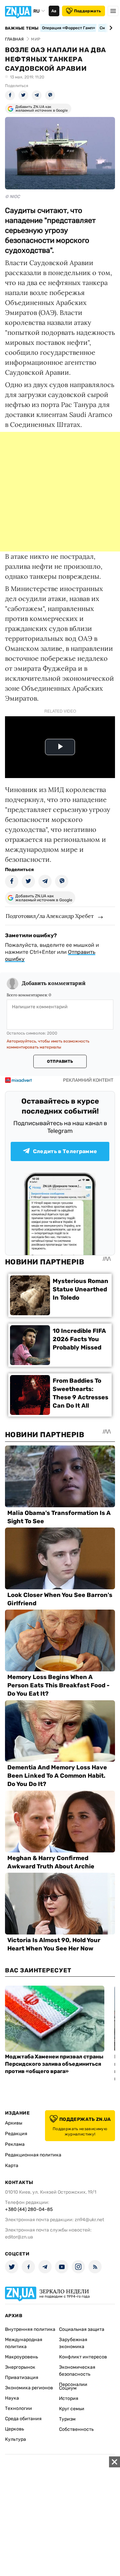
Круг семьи (72, 2409)
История (69, 2398)
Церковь (14, 2429)
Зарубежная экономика (73, 2343)
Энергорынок (20, 2367)
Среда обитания (23, 2419)
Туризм (67, 2419)
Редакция (16, 2134)
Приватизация (22, 2378)
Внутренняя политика (30, 2329)
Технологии (18, 2408)
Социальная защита (82, 2329)
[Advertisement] (60, 492)
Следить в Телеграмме (65, 1151)
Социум (68, 2388)
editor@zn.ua (19, 2237)
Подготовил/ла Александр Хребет (50, 916)
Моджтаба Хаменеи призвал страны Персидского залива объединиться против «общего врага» (54, 2064)
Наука (12, 2398)
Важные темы (22, 28)
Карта (12, 2166)
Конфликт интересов (83, 2357)
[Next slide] (110, 28)
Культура (15, 2439)
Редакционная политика (33, 2155)
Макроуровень (21, 2357)
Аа (54, 11)
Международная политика (24, 2343)
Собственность (76, 2429)
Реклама (15, 2144)
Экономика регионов (29, 2388)
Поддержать (87, 11)
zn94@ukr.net (89, 2220)
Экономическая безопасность (77, 2371)
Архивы (14, 2123)
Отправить (60, 1061)
